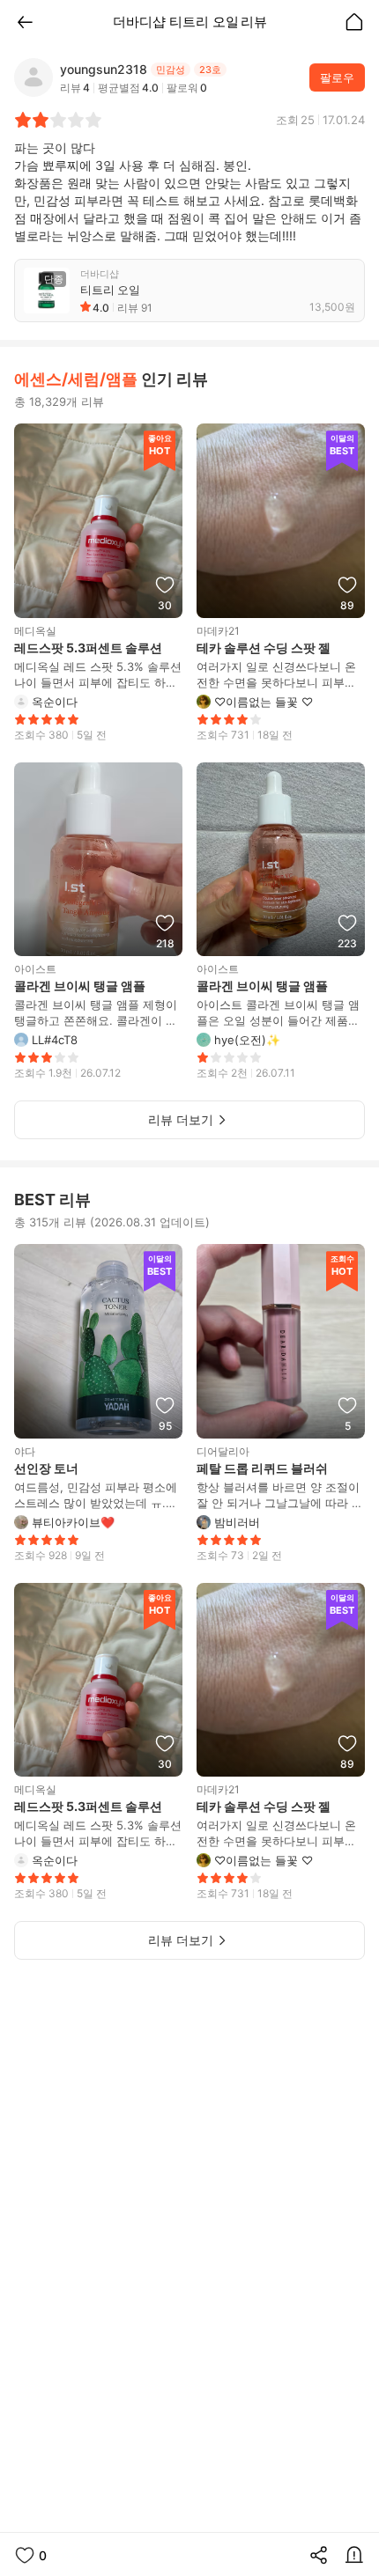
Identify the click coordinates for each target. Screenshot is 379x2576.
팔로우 (337, 77)
